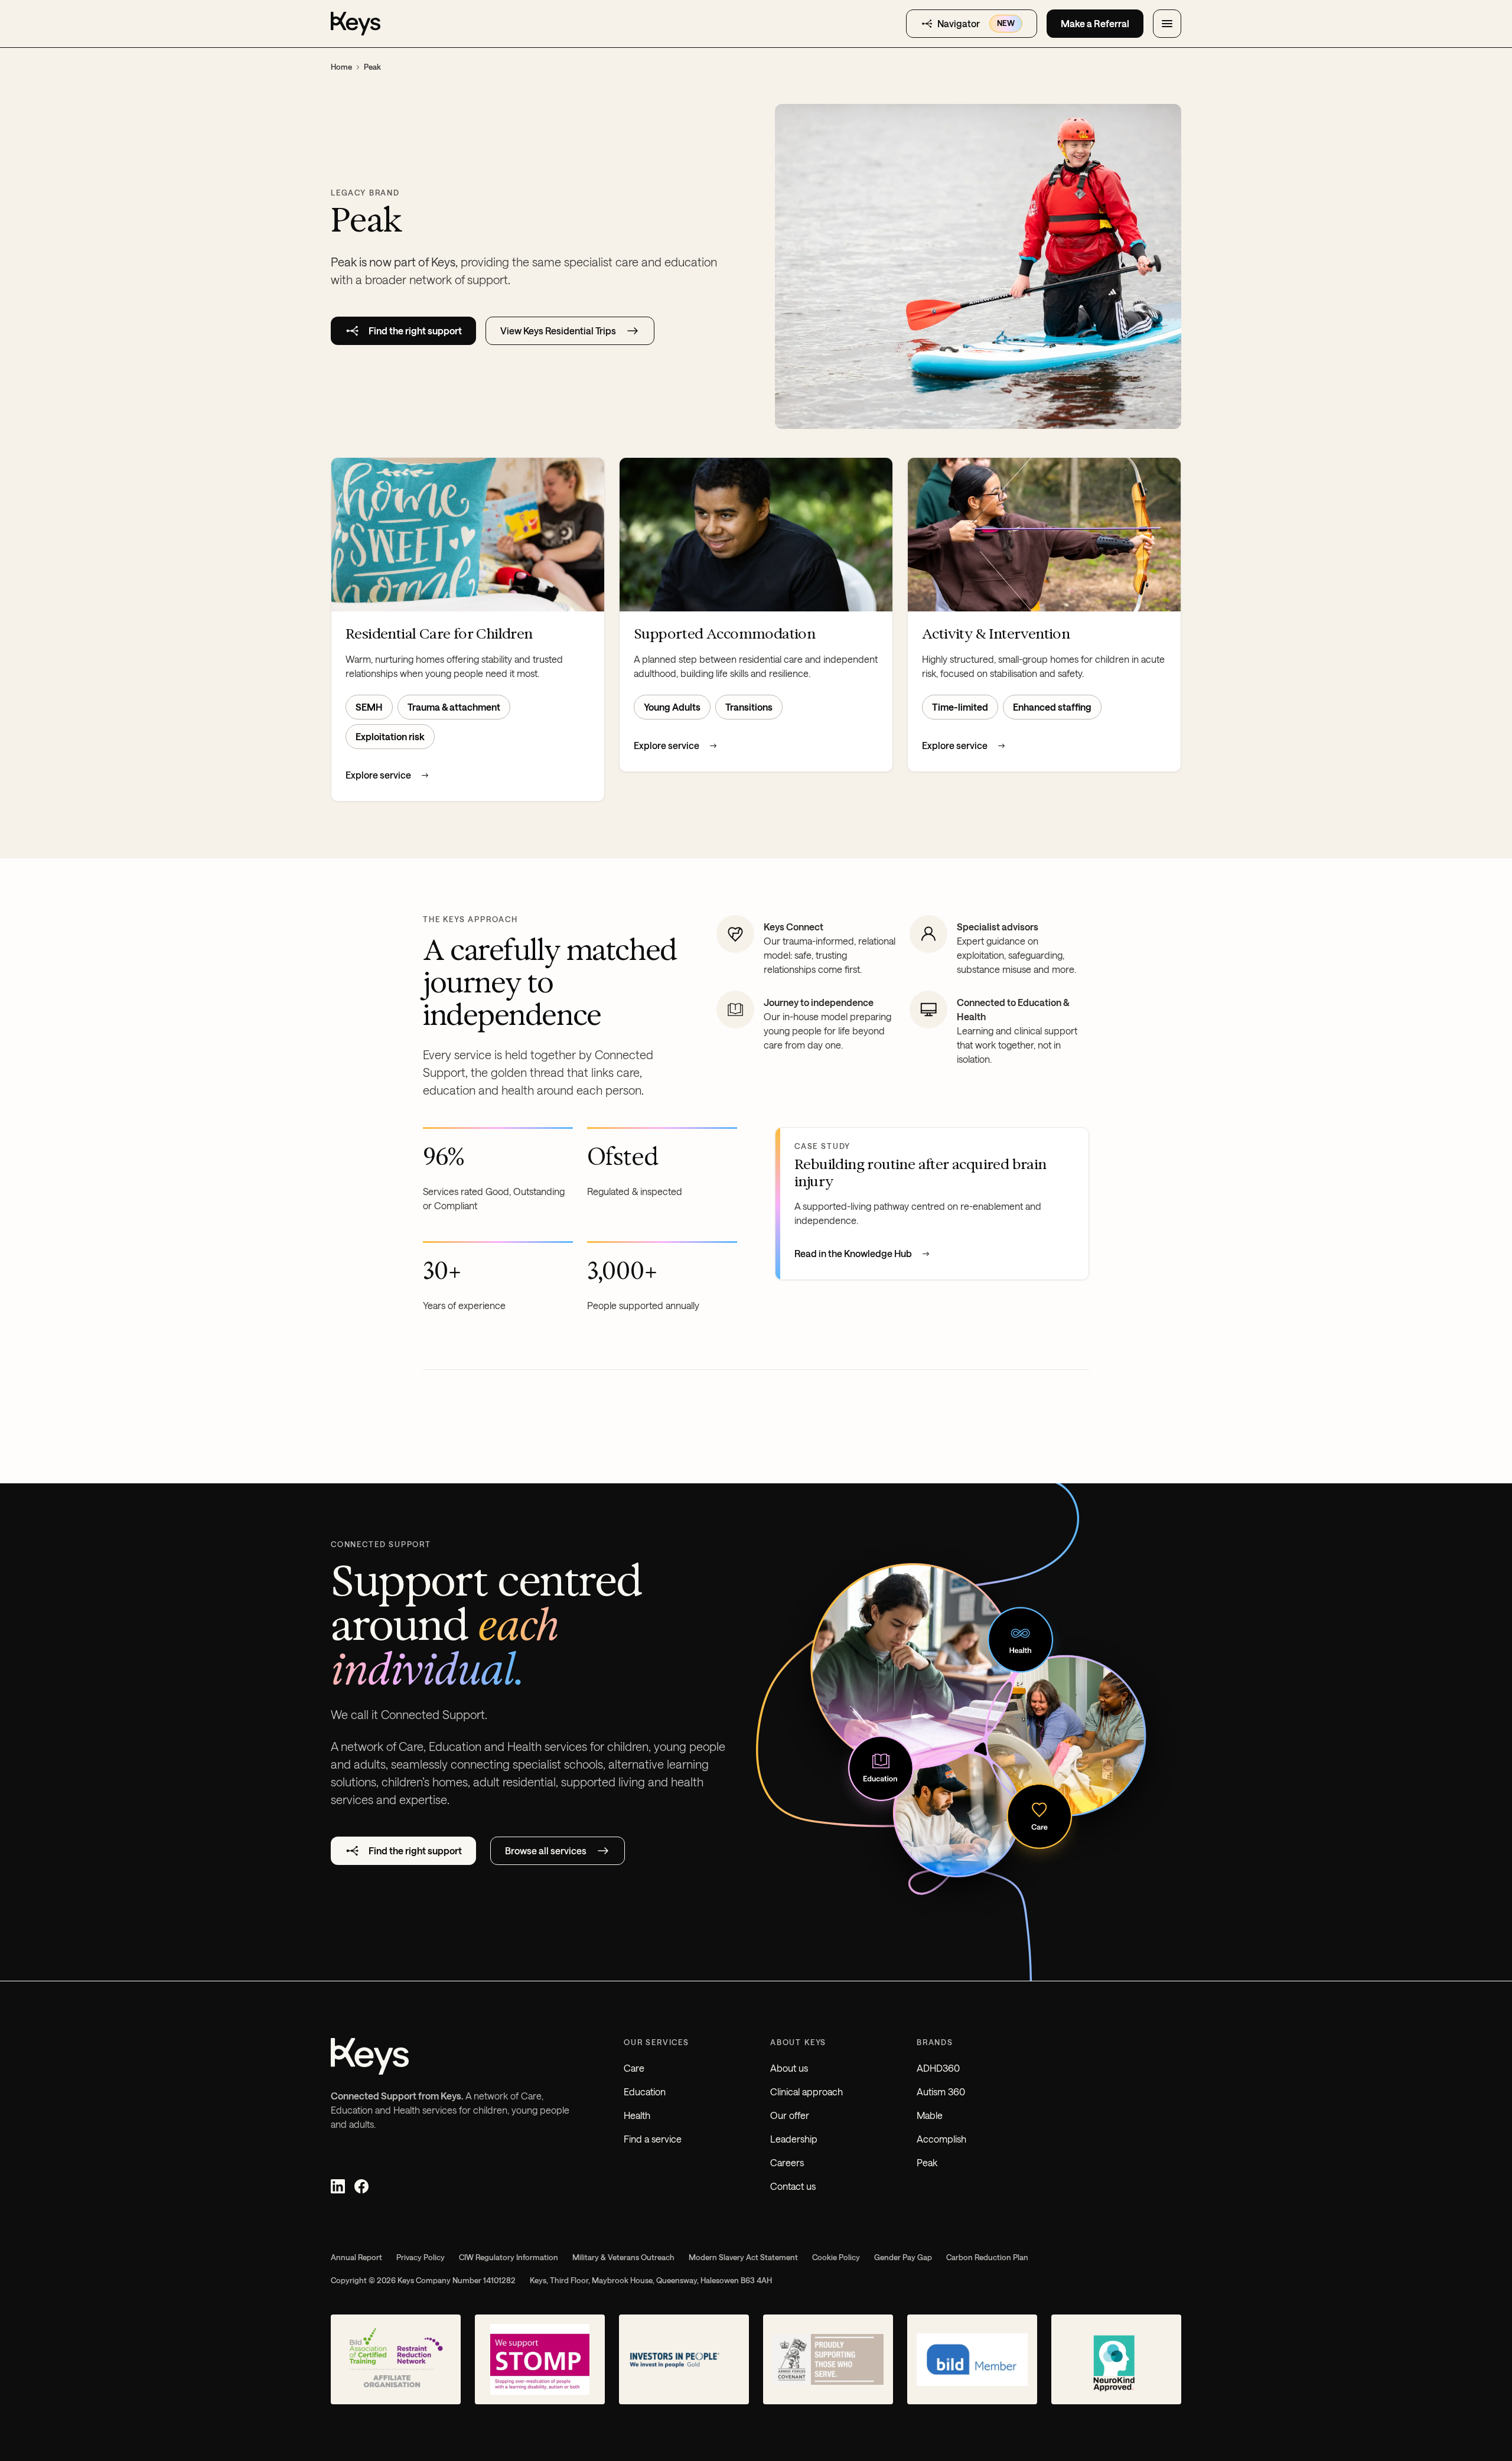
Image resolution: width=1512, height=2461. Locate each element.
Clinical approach (806, 2091)
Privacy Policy (421, 2257)
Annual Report (356, 2257)
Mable (930, 2115)
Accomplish (941, 2139)
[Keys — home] (356, 24)
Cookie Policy (836, 2257)
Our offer (790, 2115)
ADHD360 (938, 2068)
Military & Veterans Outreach (623, 2257)
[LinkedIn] (338, 2186)
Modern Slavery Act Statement (743, 2257)
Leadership (794, 2139)
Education (645, 2091)
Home (341, 67)
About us (789, 2068)
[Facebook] (361, 2186)
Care (634, 2068)
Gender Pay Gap (903, 2257)
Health (637, 2115)
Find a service (653, 2139)
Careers (787, 2162)
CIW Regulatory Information (509, 2257)
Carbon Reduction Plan (987, 2257)
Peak (927, 2162)
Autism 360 (941, 2091)
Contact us (793, 2186)
